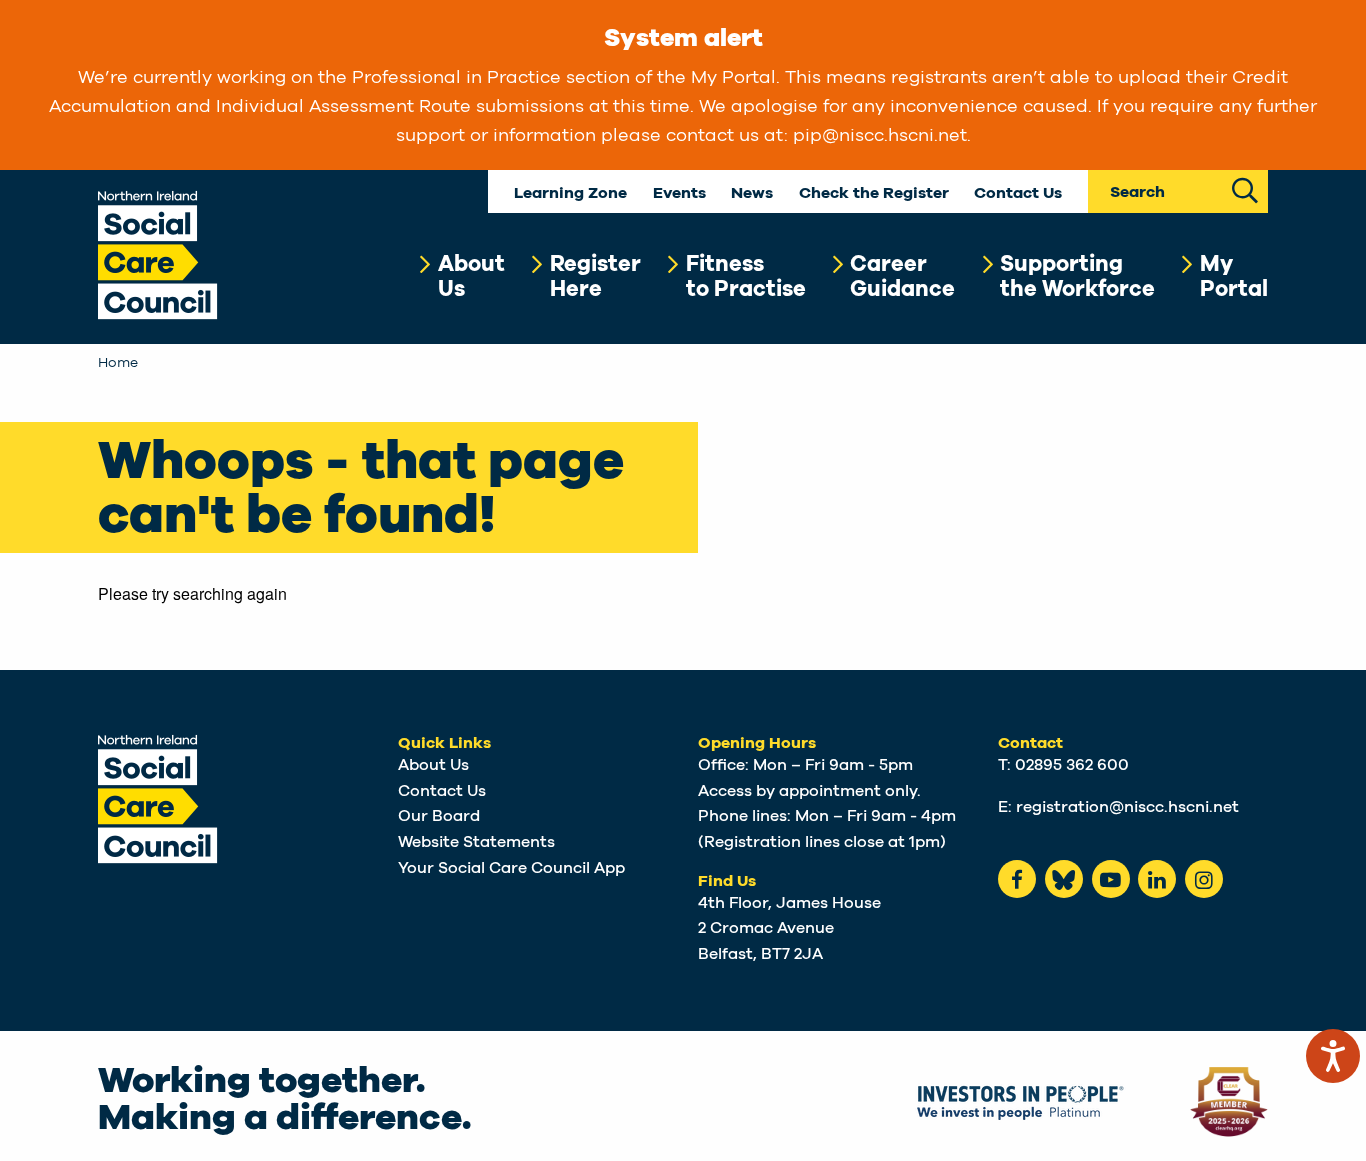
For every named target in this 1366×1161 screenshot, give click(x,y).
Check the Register (874, 193)
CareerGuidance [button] (902, 276)
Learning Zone (570, 193)
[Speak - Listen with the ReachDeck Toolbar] (1333, 1056)
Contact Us (1018, 193)
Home (118, 363)
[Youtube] (1111, 879)
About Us (433, 765)
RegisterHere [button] (595, 276)
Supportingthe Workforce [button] (1077, 276)
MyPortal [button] (1234, 276)
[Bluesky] (1064, 879)
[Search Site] (1245, 188)
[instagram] (1204, 879)
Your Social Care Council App (511, 868)
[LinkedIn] (1157, 879)
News (752, 193)
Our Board (439, 816)
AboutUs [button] (471, 276)
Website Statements (476, 842)
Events (679, 193)
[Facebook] (1017, 879)
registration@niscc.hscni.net (1127, 807)
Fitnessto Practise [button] (746, 276)
